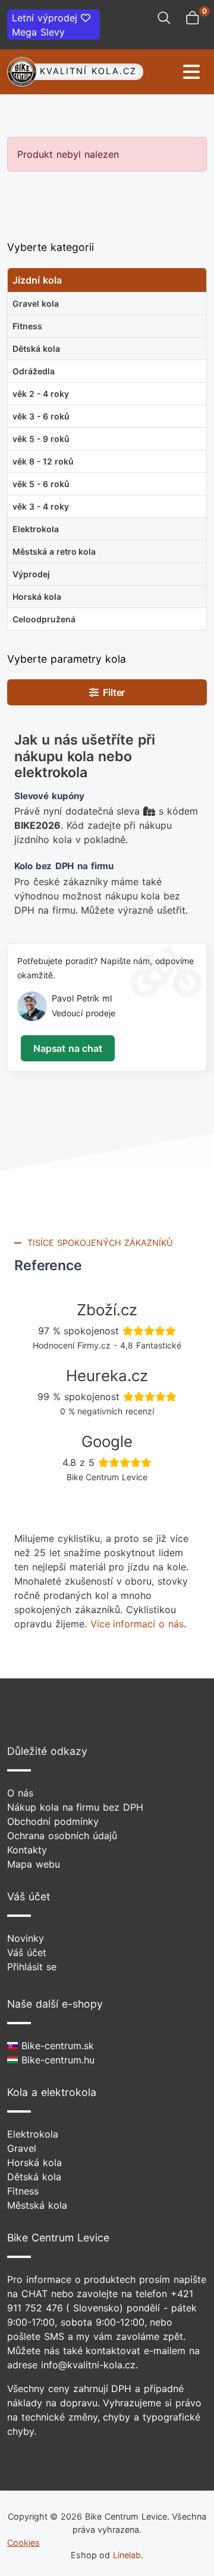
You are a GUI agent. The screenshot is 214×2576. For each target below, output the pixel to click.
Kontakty (27, 1850)
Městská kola (37, 2205)
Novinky (26, 1938)
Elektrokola (33, 2134)
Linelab (127, 2555)
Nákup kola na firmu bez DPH (75, 1807)
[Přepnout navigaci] (176, 72)
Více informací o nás (137, 1624)
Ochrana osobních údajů (62, 1836)
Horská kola (34, 2162)
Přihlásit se (32, 1967)
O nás (20, 1793)
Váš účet (27, 1952)
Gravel (22, 2148)
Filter (112, 692)
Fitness (23, 2191)
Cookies (23, 2542)
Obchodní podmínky (53, 1821)
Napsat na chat (67, 1048)
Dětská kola (34, 2177)
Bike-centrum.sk (56, 2046)
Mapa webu (34, 1864)
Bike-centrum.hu (56, 2060)
